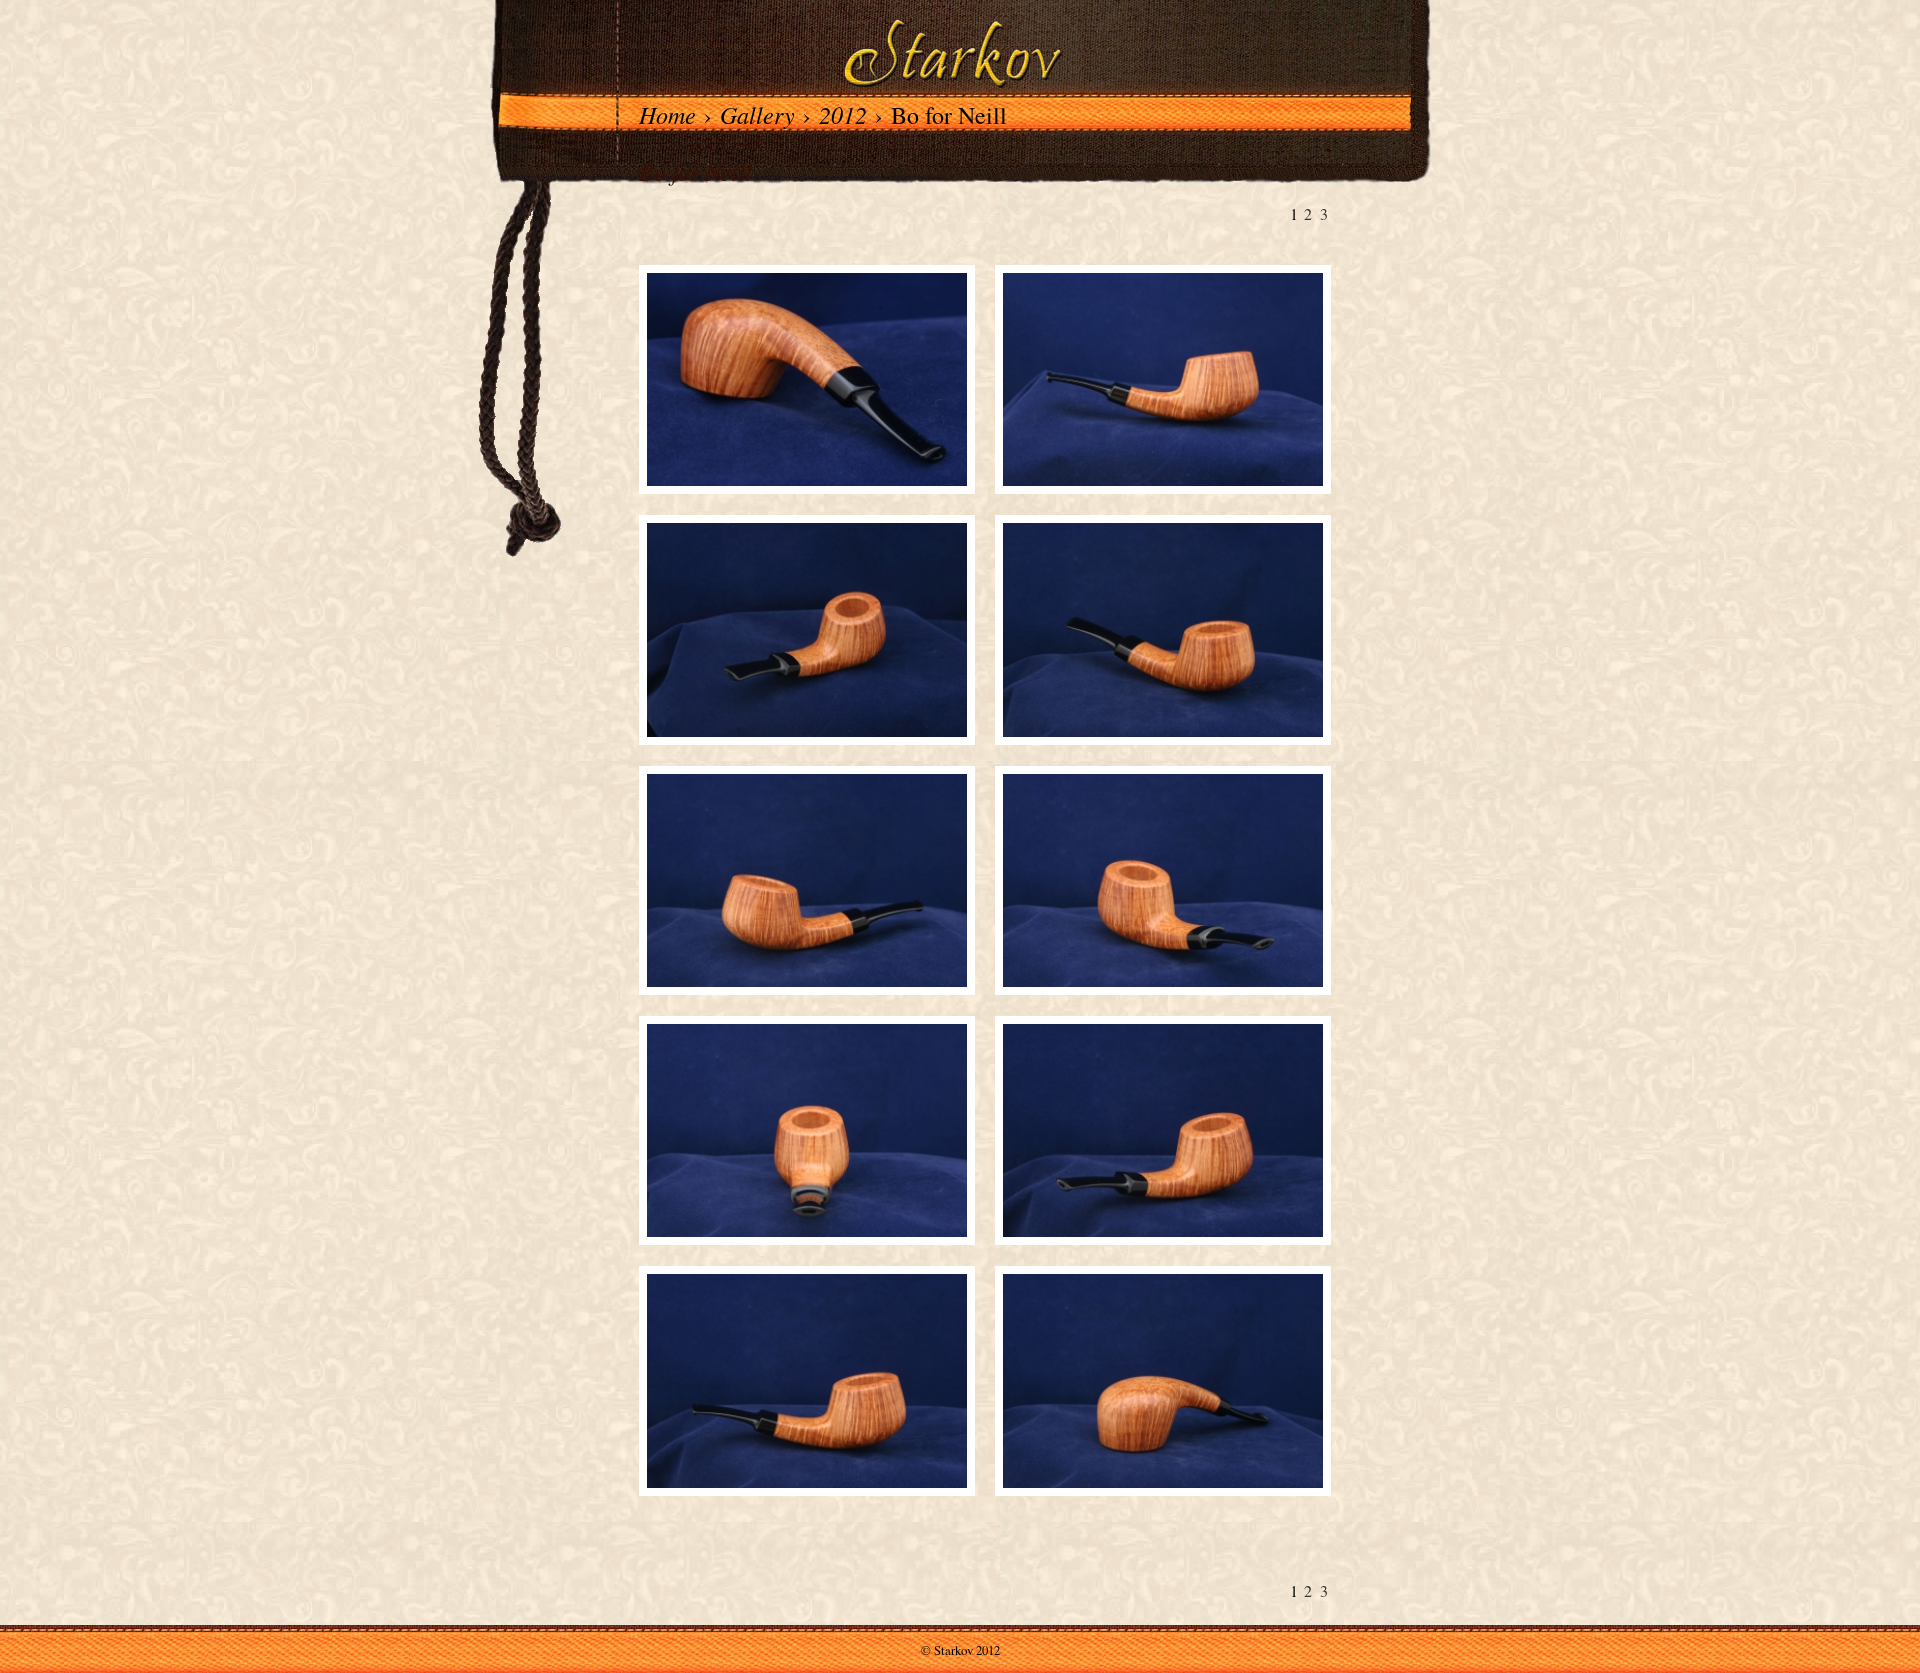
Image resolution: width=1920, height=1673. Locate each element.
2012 (843, 114)
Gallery (757, 114)
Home (667, 114)
